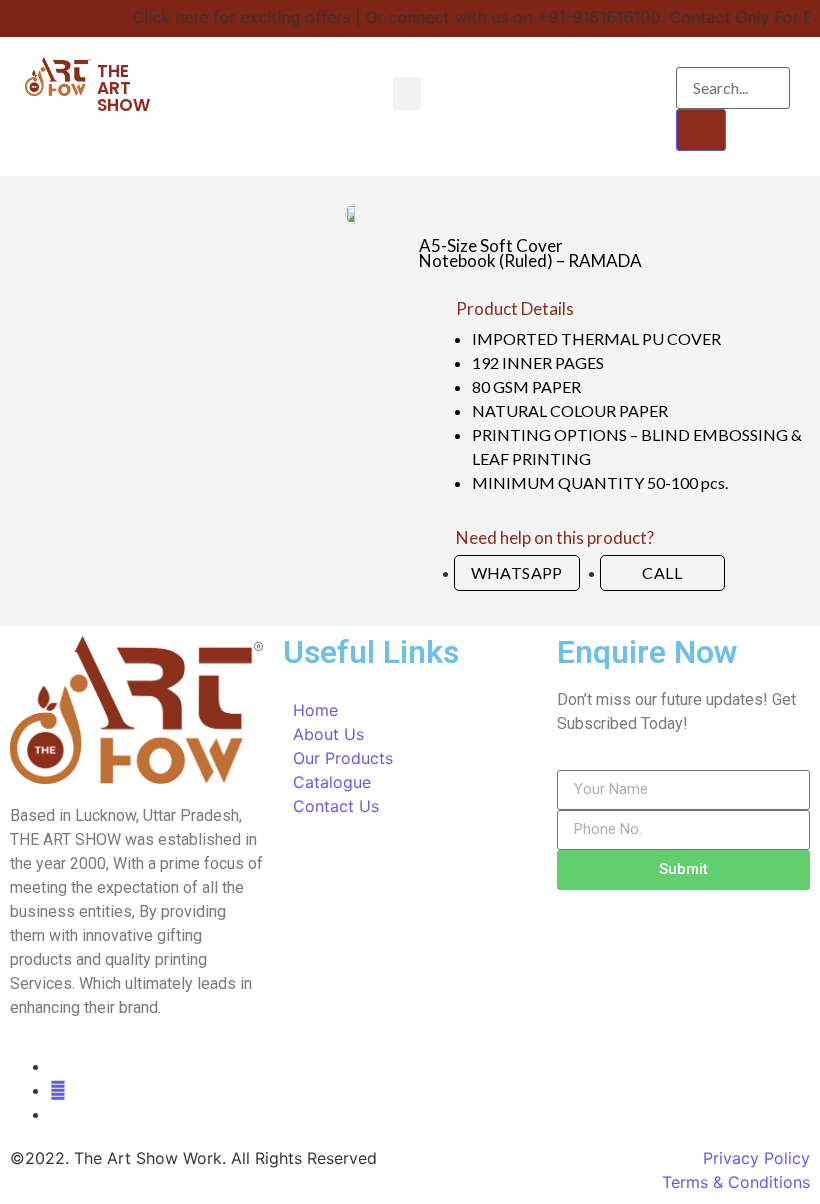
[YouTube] (58, 1090)
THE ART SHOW (123, 88)
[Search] (701, 130)
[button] (407, 93)
